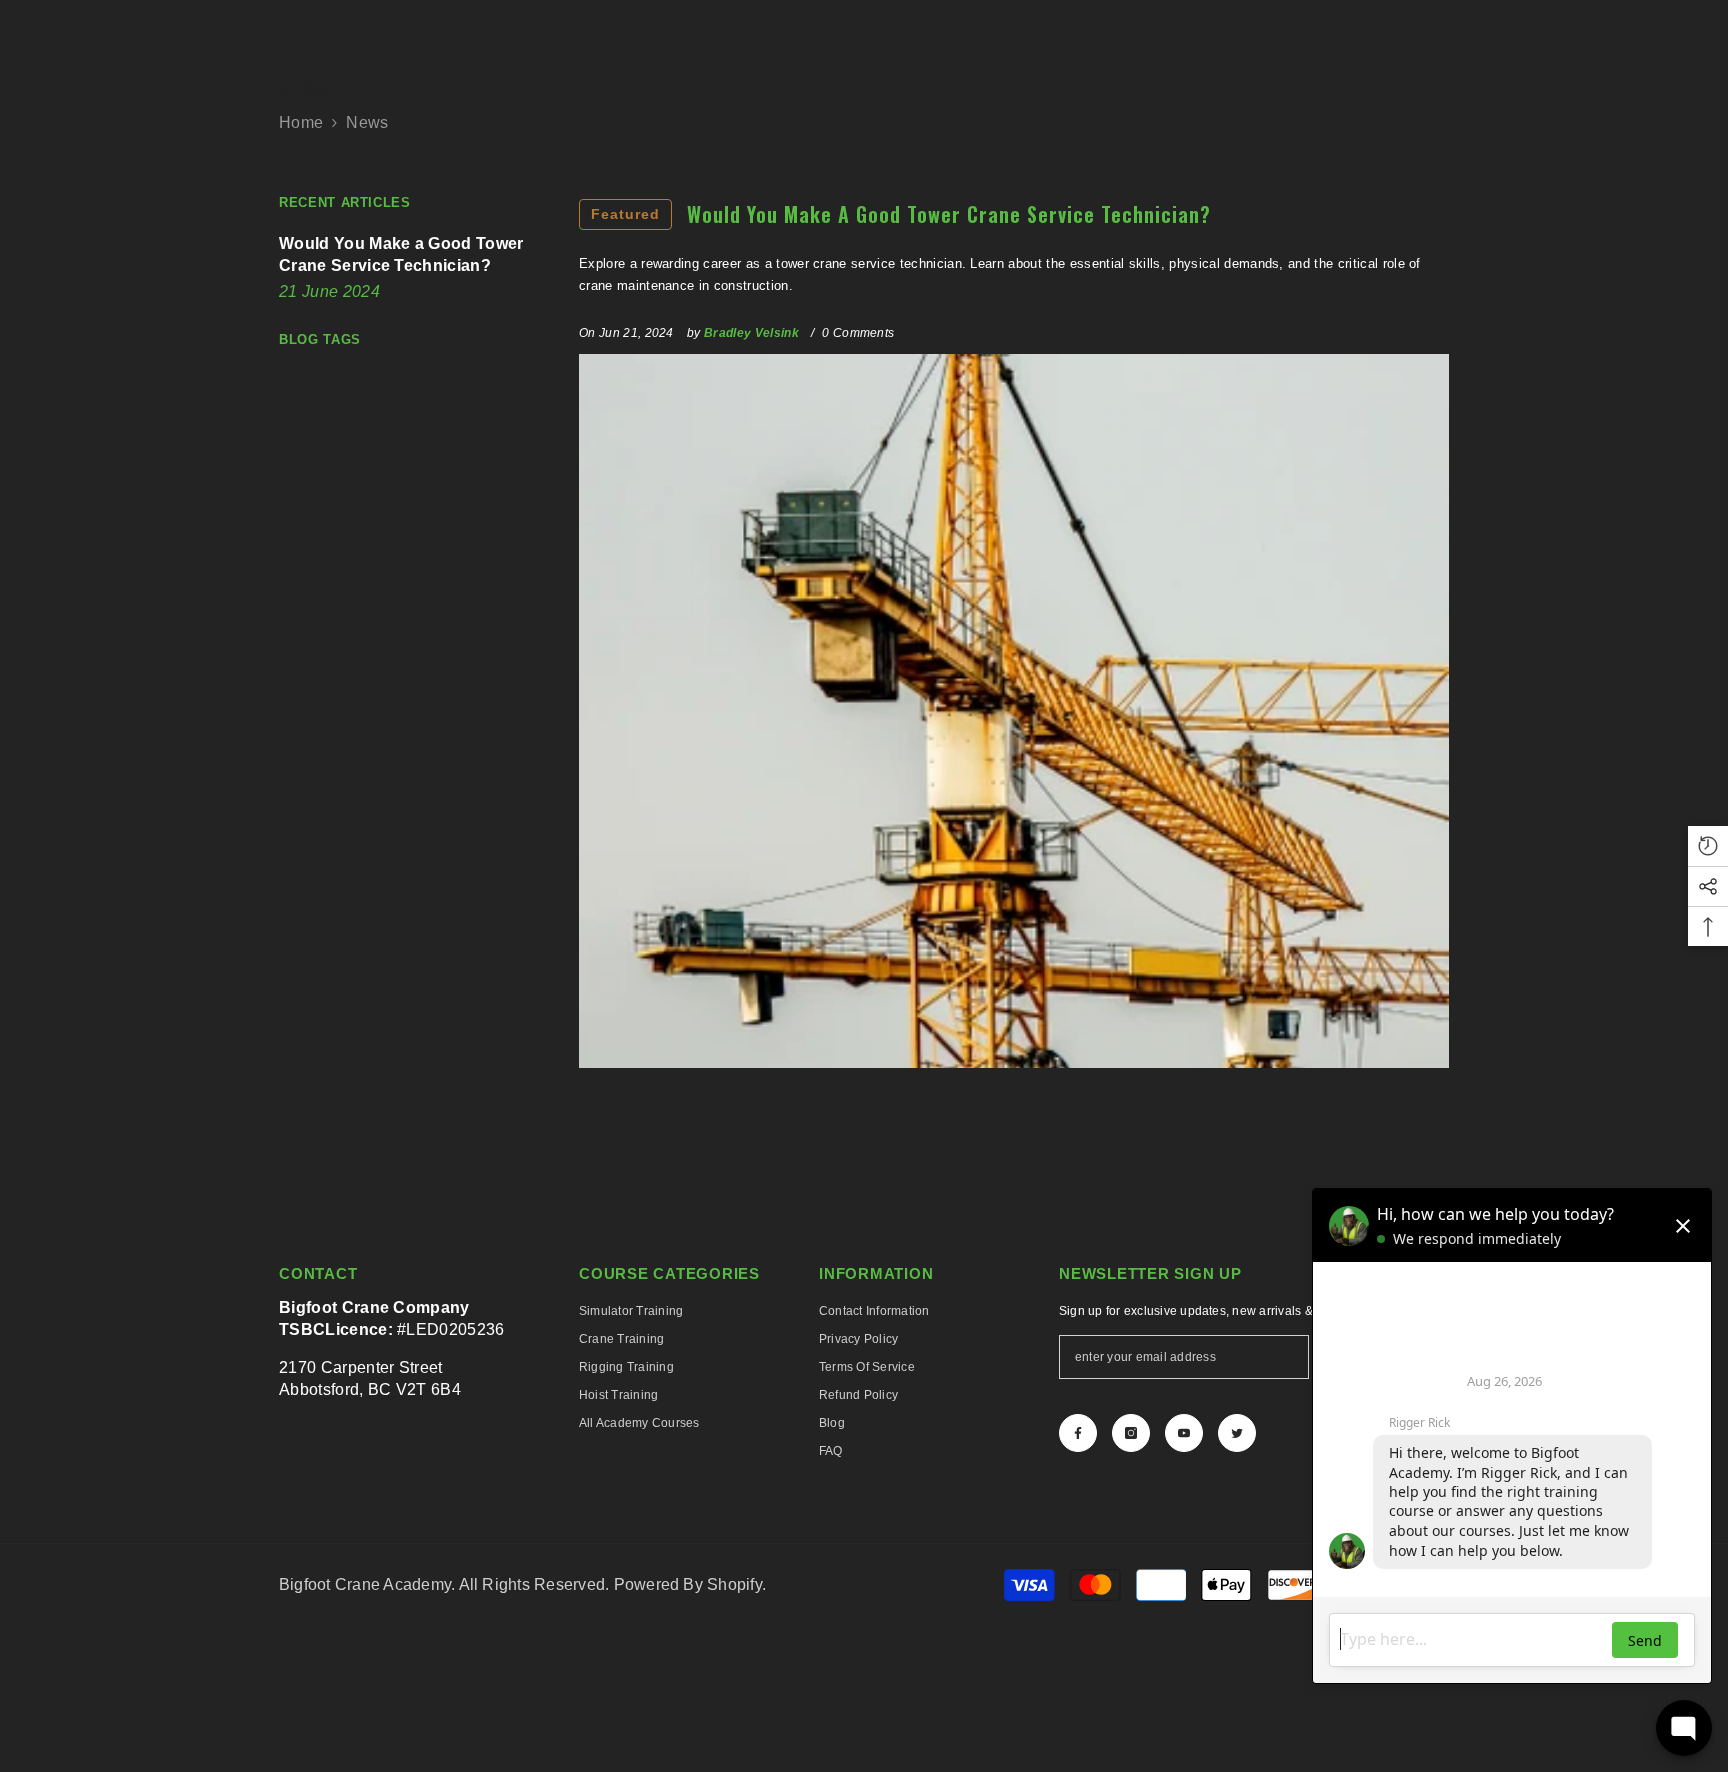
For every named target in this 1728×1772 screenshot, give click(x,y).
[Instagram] (1131, 1433)
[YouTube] (1184, 1433)
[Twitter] (1237, 1433)
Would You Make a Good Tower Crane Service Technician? (901, 214)
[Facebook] (1078, 1433)
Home (301, 122)
